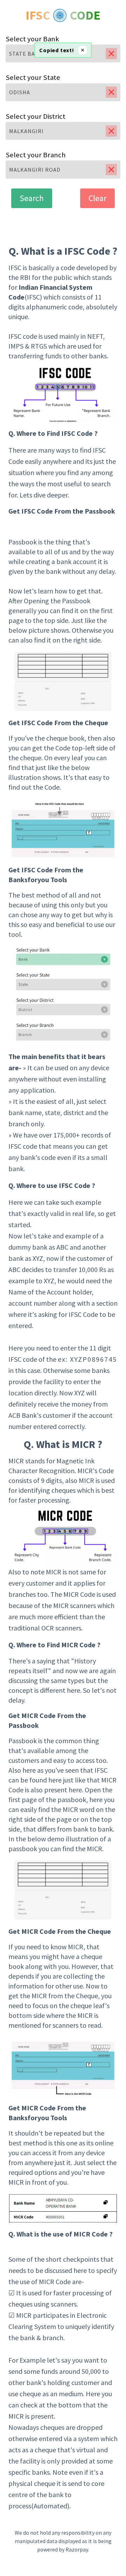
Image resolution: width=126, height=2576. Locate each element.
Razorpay (77, 2549)
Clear (97, 198)
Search (32, 198)
